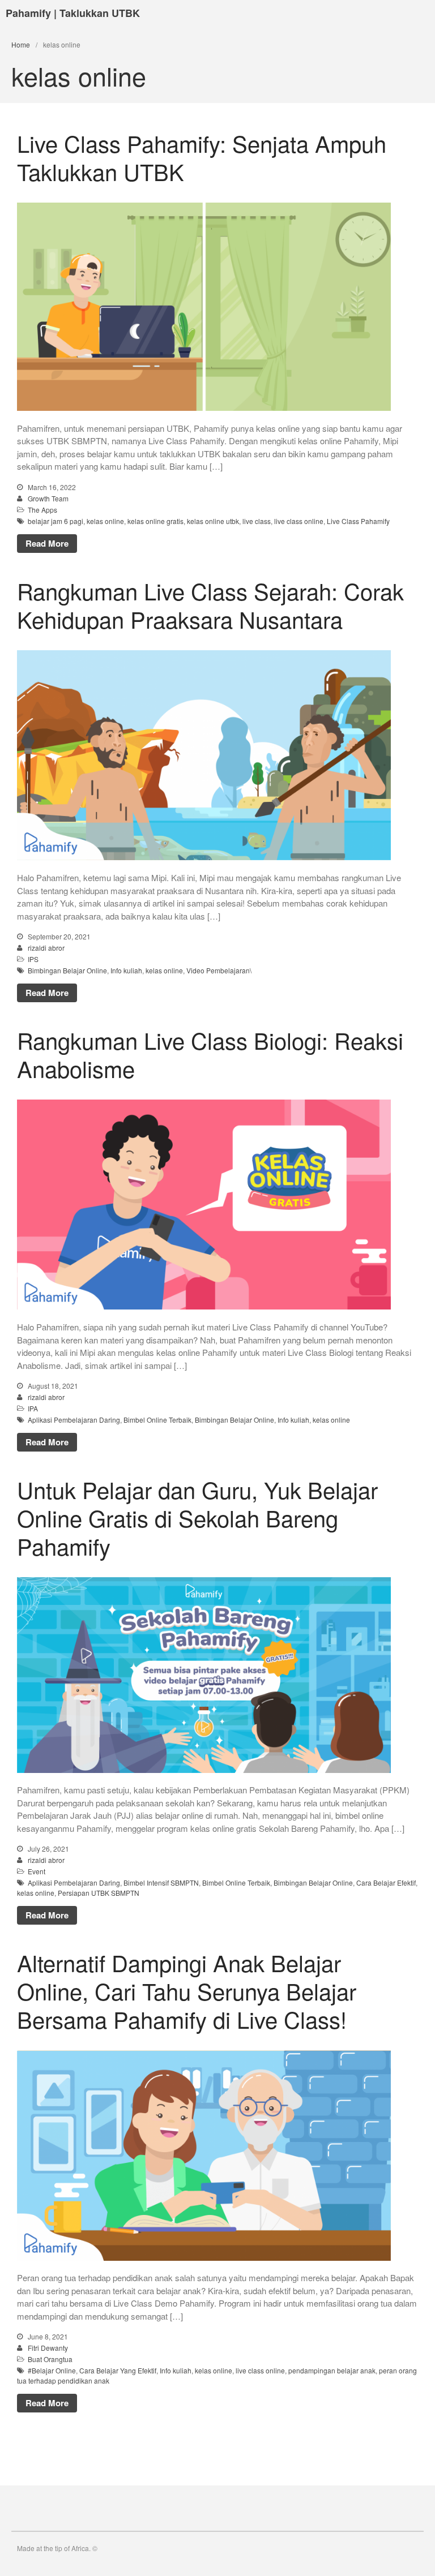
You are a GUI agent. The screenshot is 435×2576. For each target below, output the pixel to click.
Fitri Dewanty (48, 2348)
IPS (33, 959)
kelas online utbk (213, 521)
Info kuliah (126, 970)
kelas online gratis (155, 521)
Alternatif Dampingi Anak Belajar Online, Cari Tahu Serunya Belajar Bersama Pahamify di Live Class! (187, 1991)
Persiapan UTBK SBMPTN (99, 1893)
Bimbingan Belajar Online (67, 970)
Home (21, 44)
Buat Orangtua (50, 2359)
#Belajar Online (52, 2370)
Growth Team (48, 498)
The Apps (42, 510)
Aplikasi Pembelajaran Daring (74, 1420)
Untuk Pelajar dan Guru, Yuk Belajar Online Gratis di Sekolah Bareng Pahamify (197, 1517)
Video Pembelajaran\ (219, 970)
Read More (47, 543)
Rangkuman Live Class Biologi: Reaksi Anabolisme (210, 1054)
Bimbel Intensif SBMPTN (161, 1882)
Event (37, 1871)
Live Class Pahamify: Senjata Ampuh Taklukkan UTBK (202, 157)
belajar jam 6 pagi (56, 521)
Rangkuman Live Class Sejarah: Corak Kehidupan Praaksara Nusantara (210, 605)
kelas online (105, 521)
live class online (299, 521)
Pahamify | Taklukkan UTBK (73, 13)
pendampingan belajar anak (332, 2370)
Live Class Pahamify (358, 521)
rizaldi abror (46, 948)
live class (257, 521)
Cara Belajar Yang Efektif (118, 2370)
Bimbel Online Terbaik (157, 1420)
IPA (33, 1408)
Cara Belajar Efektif (386, 1882)
